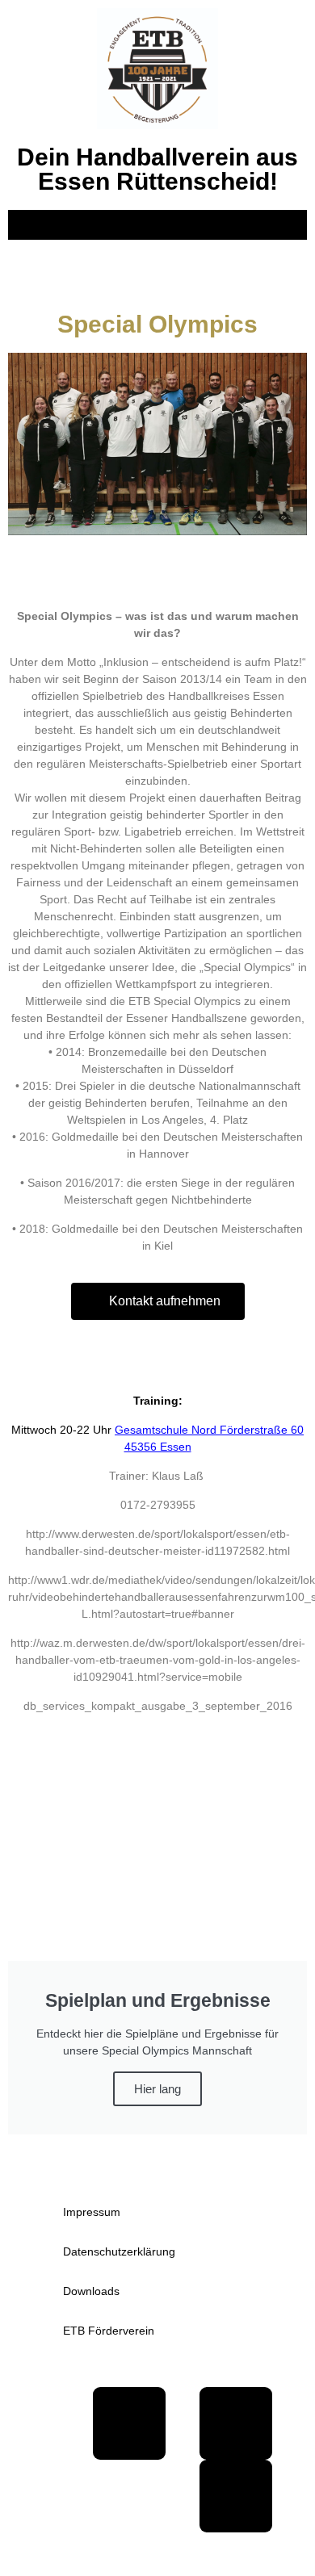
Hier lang (157, 2089)
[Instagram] (236, 2496)
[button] (157, 225)
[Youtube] (236, 2423)
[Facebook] (129, 2423)
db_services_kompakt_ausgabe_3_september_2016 (158, 1706)
